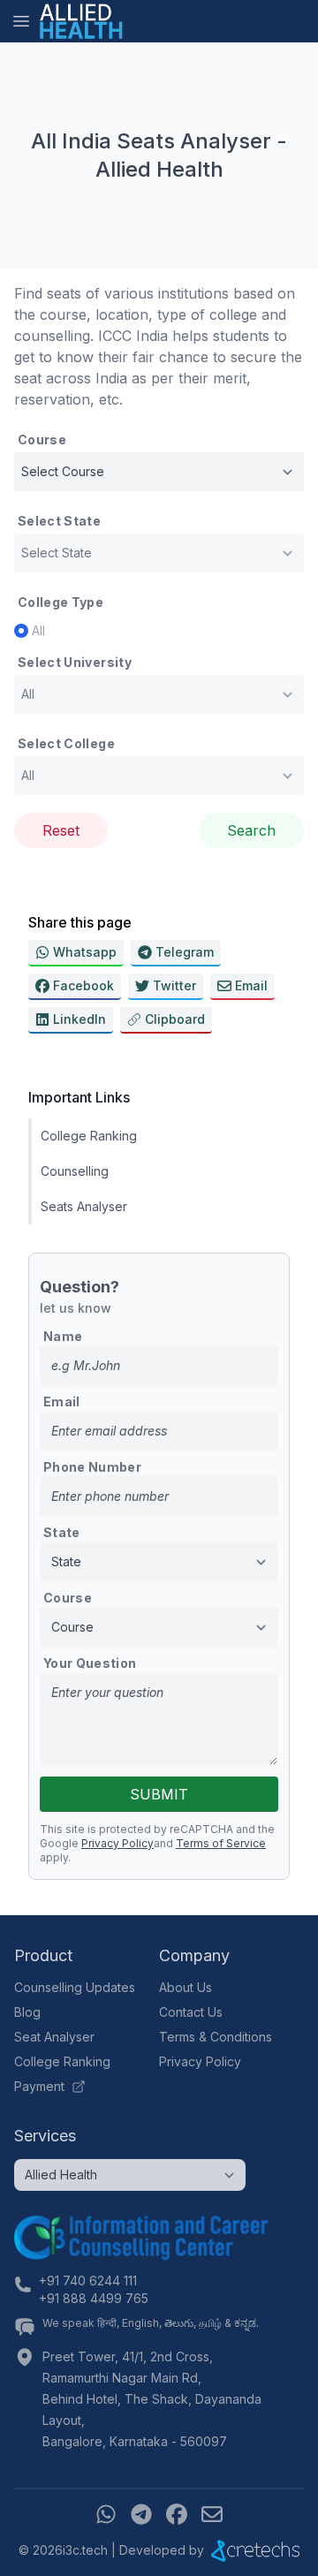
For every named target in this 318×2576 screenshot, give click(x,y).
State (62, 1532)
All (38, 630)
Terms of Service (221, 1843)
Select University (75, 662)
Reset (61, 830)
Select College (66, 743)
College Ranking (89, 1136)
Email (62, 1402)
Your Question (90, 1663)
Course (42, 439)
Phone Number (92, 1467)
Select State (59, 521)
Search (251, 830)
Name (63, 1336)
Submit (159, 1794)
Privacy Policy (117, 1843)
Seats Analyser (84, 1206)
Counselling (75, 1171)
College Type (61, 602)
